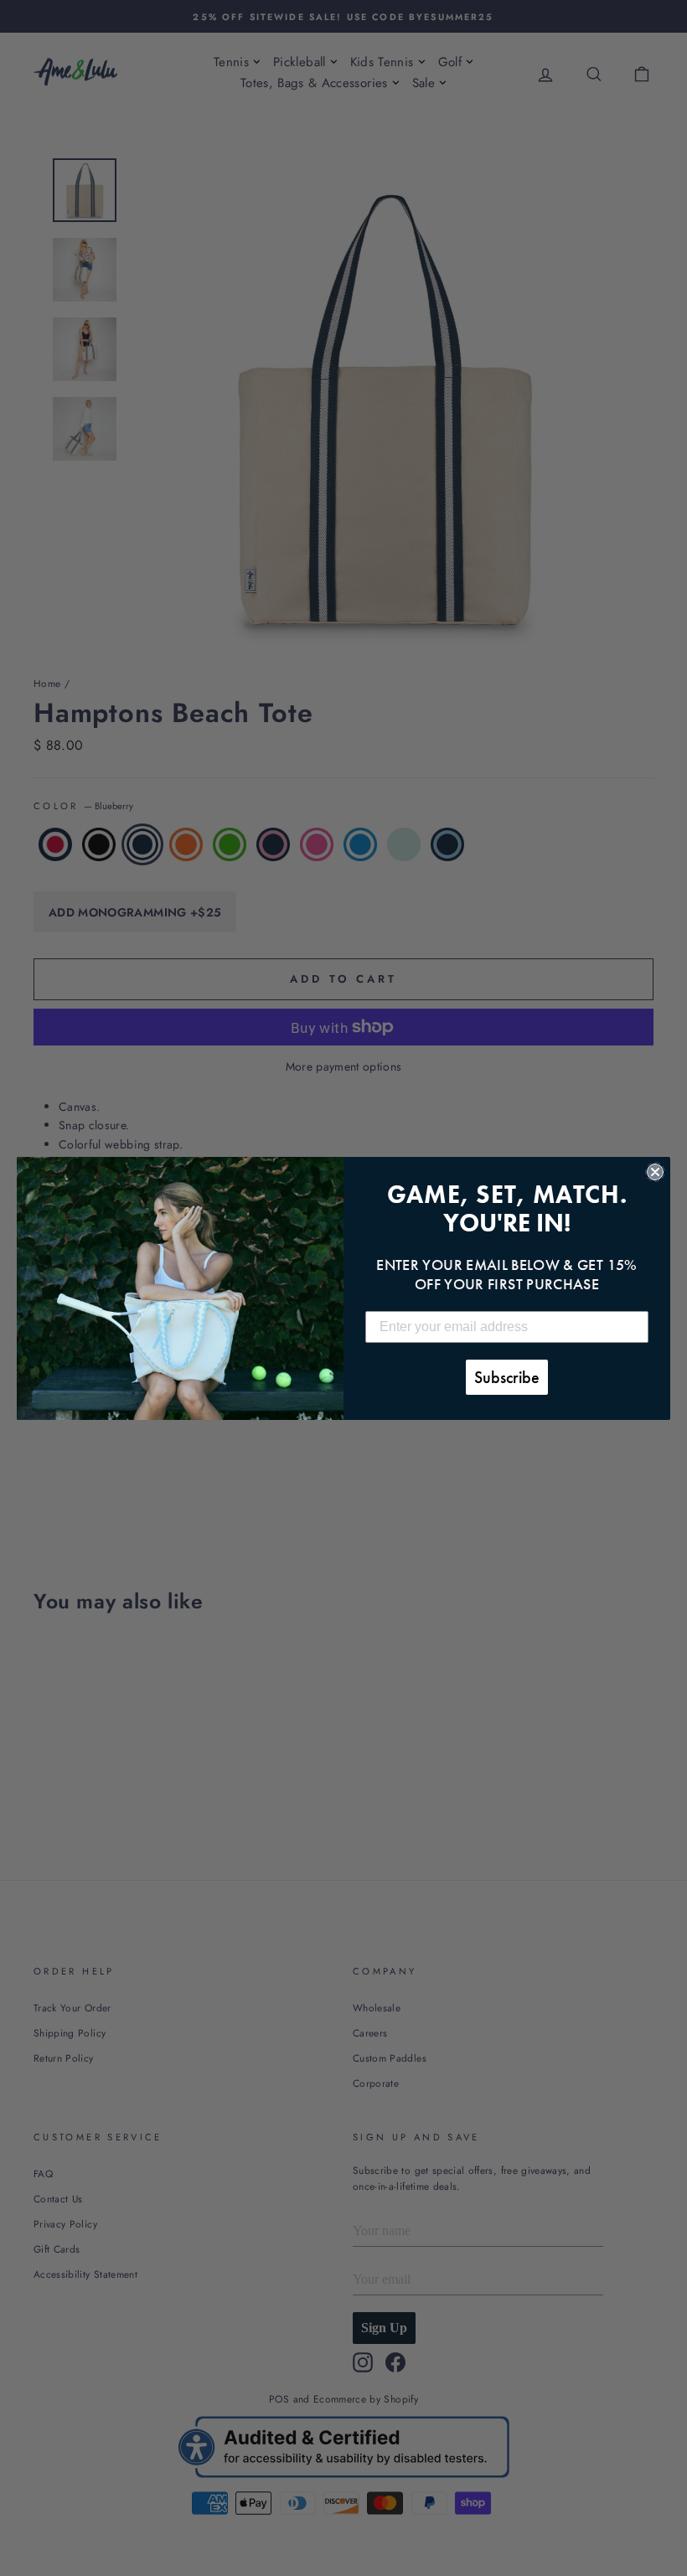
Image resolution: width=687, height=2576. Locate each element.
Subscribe (507, 1377)
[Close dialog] (655, 1172)
